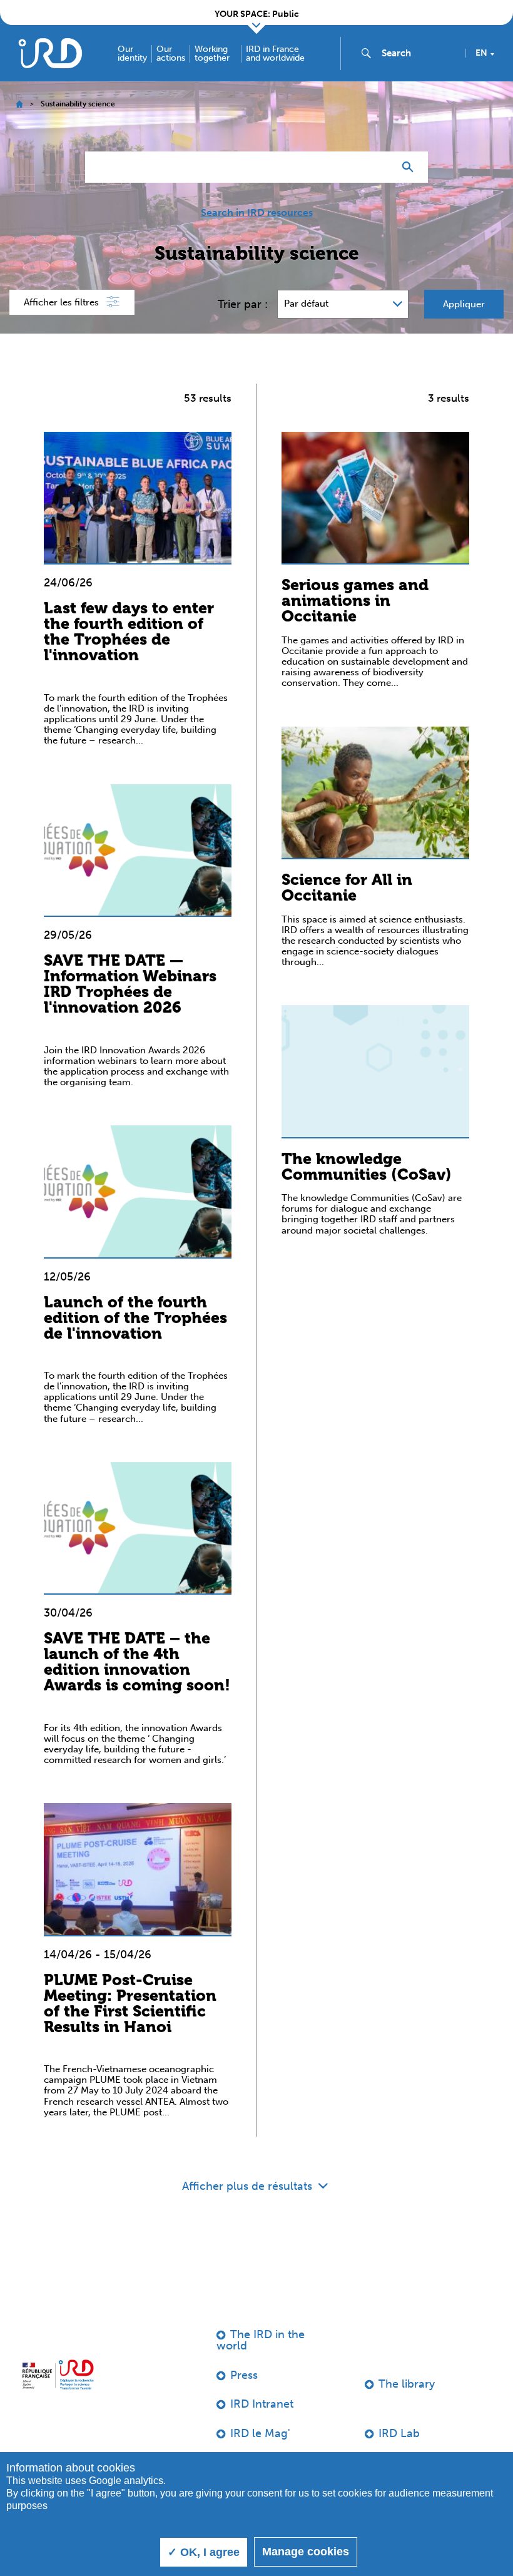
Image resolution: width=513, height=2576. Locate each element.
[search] (419, 53)
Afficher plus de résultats (249, 2186)
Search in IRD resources (257, 213)
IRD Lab (399, 2433)
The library (407, 2384)
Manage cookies (306, 2552)
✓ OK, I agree (204, 2552)
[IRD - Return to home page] (50, 53)
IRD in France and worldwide (275, 54)
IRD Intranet (262, 2404)
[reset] (379, 167)
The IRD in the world (261, 2340)
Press (244, 2375)
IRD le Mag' (260, 2433)
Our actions (171, 54)
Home (19, 104)
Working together (212, 54)
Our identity (132, 54)
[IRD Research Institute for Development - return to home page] (58, 2374)
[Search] (411, 167)
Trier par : (243, 304)
